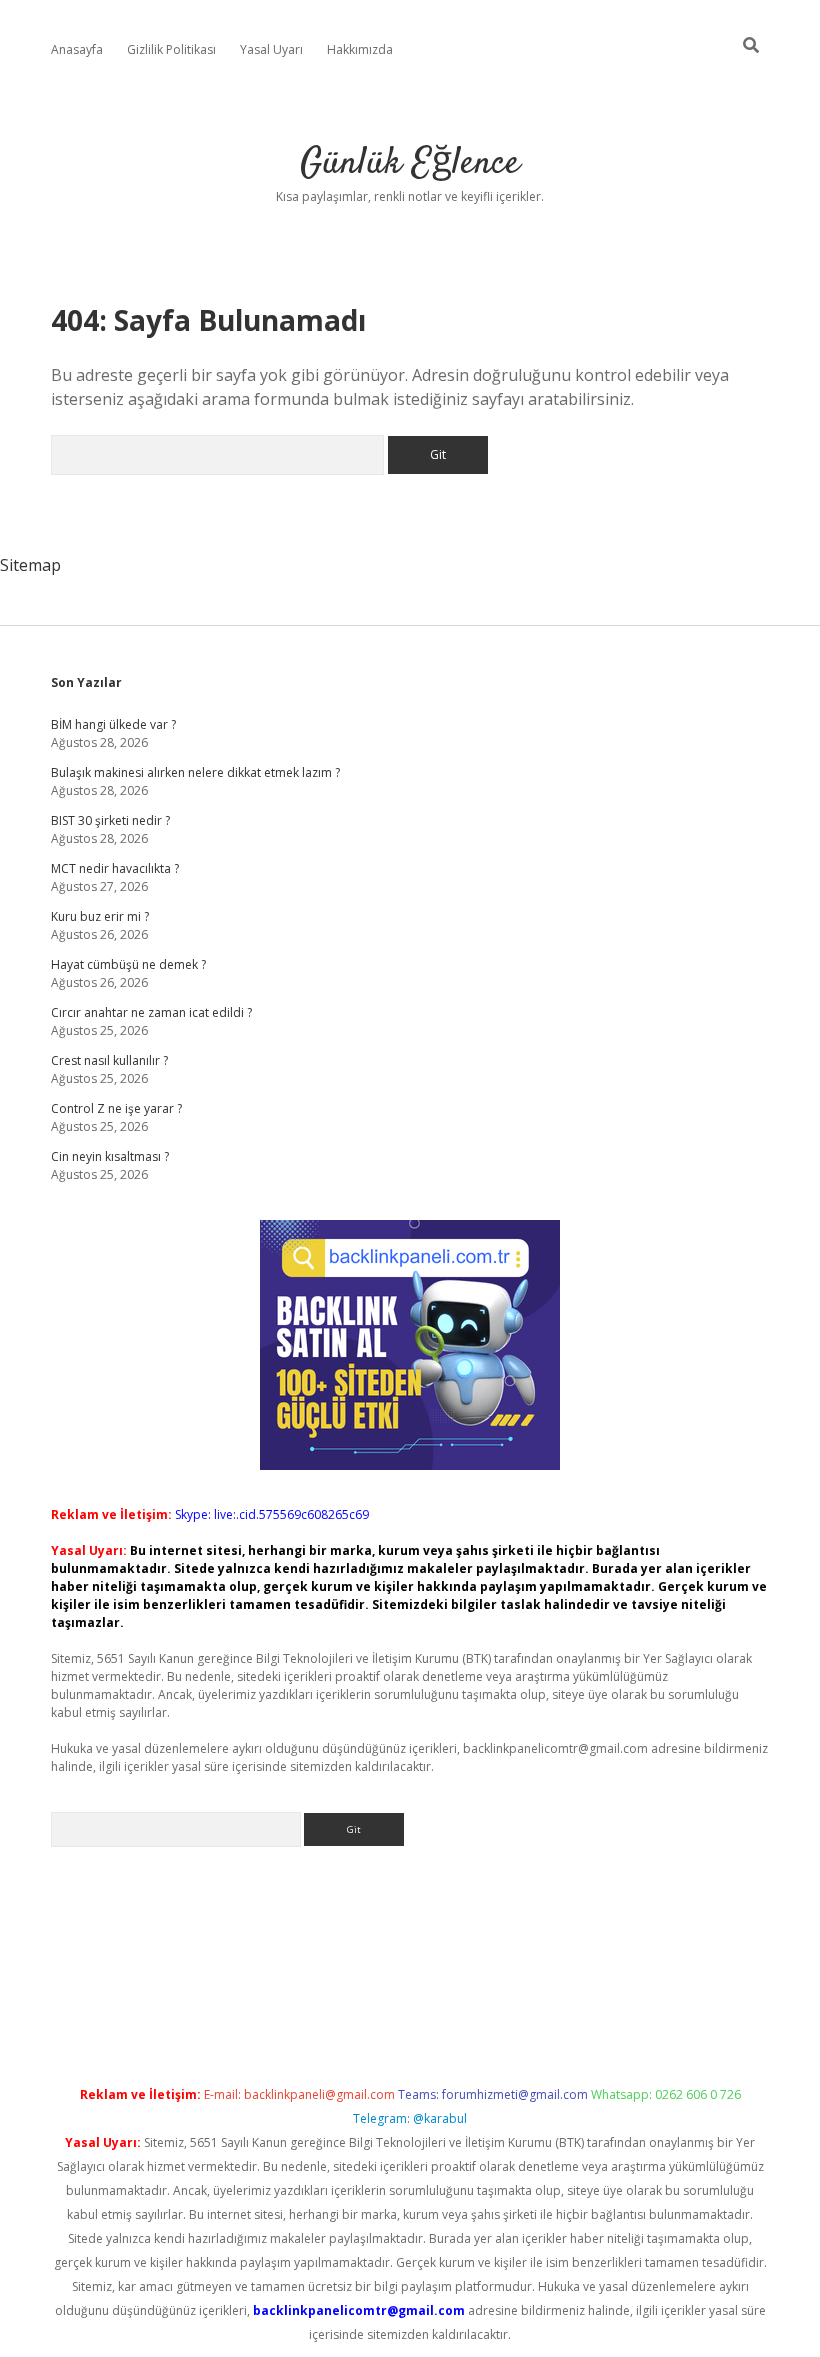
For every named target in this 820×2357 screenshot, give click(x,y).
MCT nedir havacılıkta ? (115, 868)
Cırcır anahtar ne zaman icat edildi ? (151, 1012)
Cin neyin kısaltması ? (110, 1156)
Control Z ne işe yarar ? (116, 1108)
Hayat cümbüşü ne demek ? (128, 964)
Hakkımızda (360, 49)
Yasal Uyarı (271, 49)
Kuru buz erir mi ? (100, 916)
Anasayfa (77, 49)
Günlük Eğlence (410, 163)
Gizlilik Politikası (171, 49)
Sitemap (30, 565)
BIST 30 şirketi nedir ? (110, 820)
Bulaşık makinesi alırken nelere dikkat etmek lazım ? (195, 772)
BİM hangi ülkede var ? (113, 724)
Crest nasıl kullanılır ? (109, 1060)
